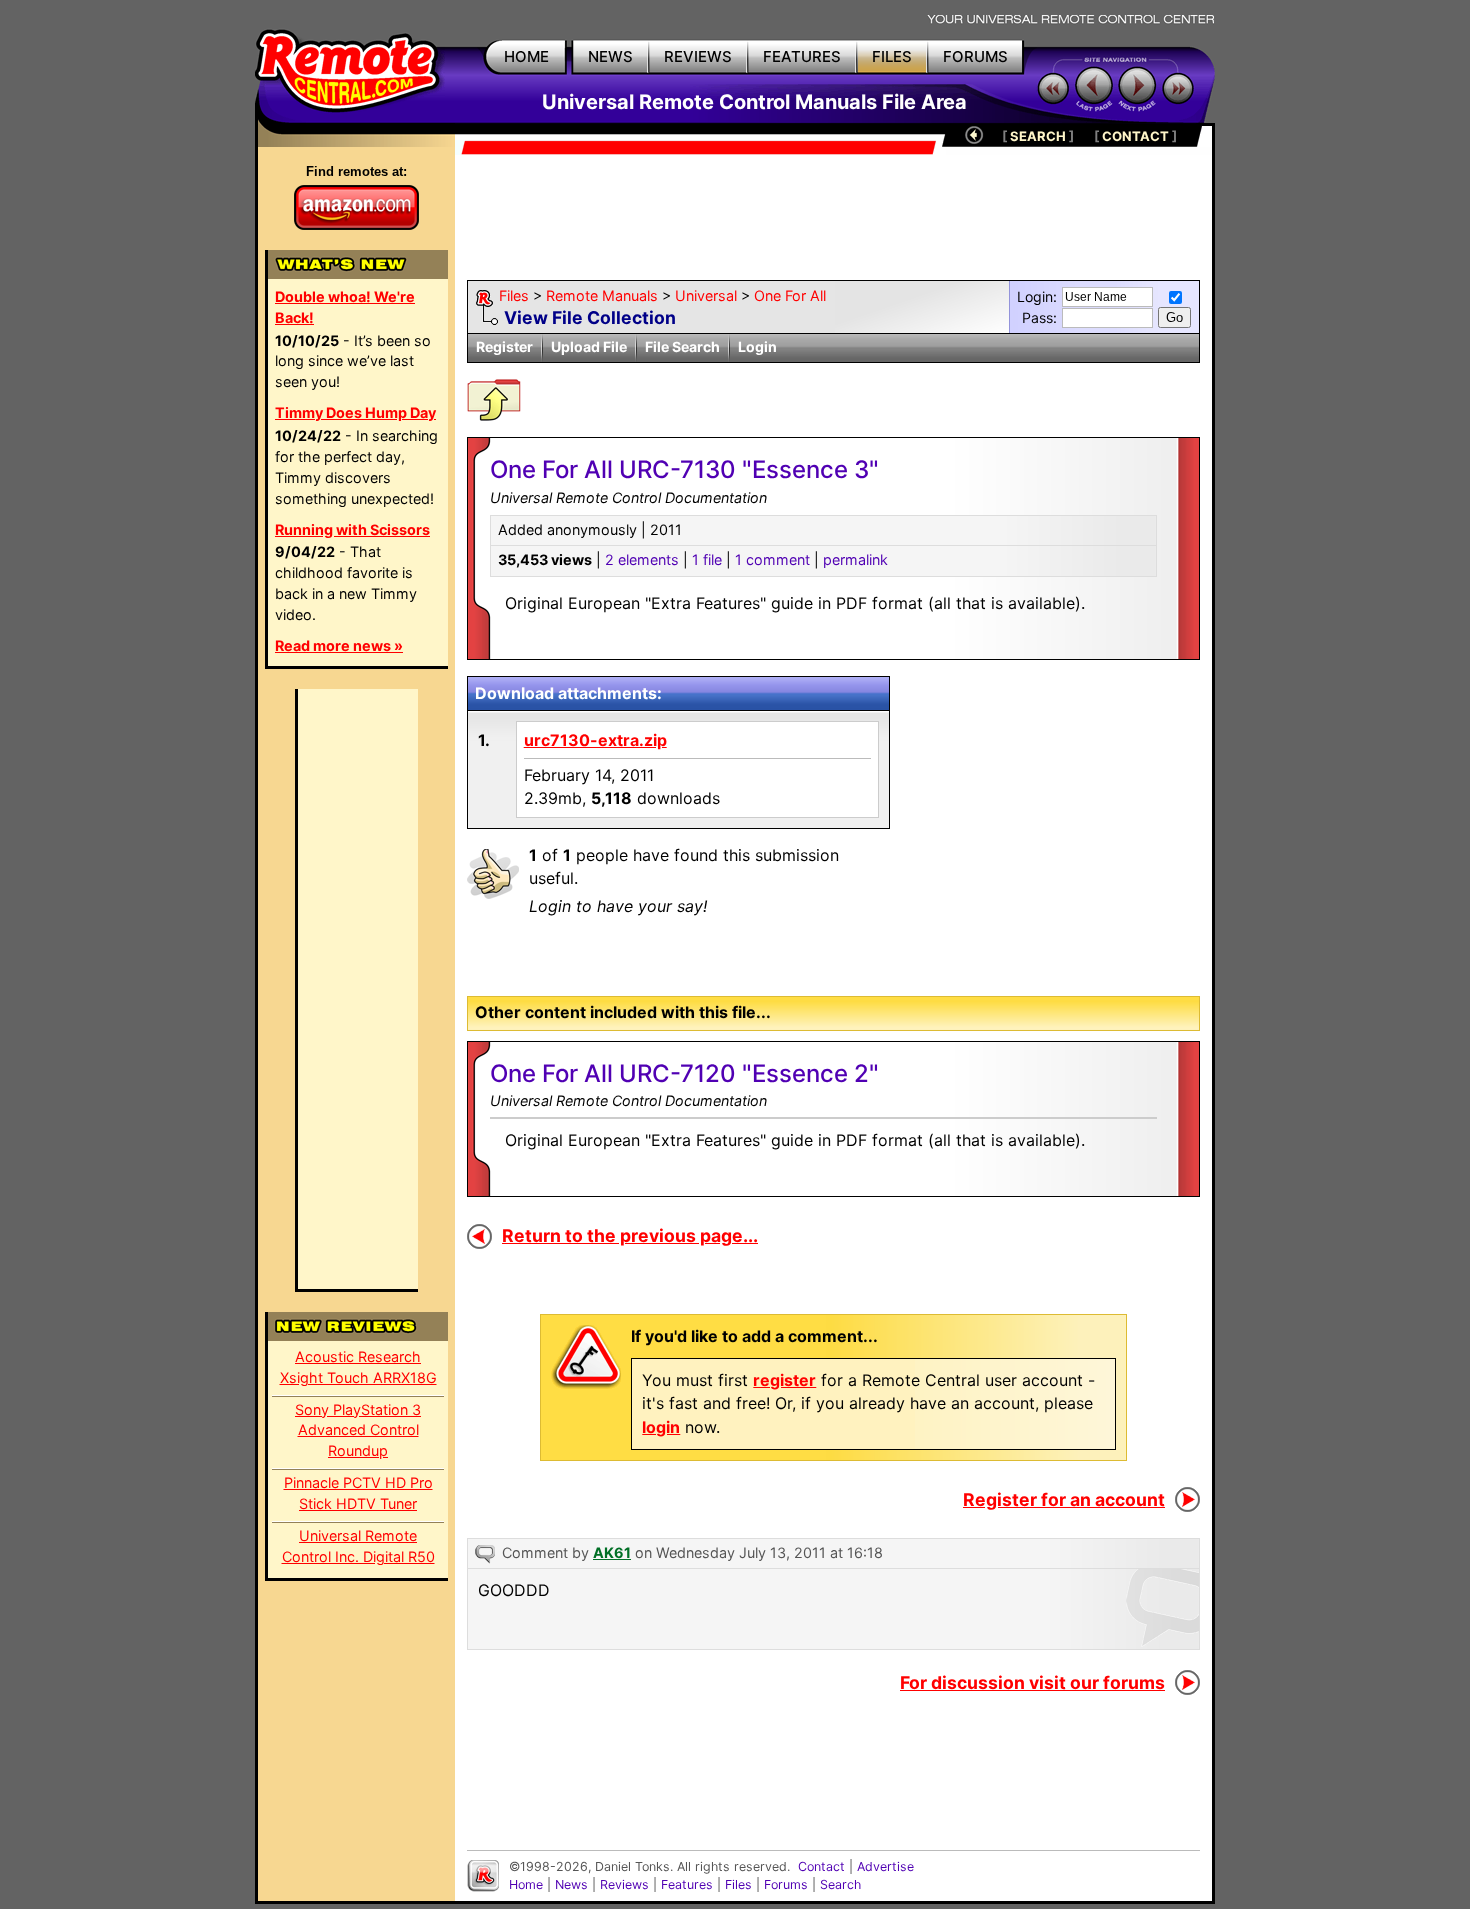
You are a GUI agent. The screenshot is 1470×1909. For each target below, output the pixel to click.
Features (687, 1884)
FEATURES (802, 56)
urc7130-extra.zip (595, 740)
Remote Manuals (602, 295)
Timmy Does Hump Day (355, 412)
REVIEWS (698, 56)
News (571, 1884)
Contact (821, 1866)
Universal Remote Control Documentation (628, 1100)
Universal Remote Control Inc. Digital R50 (358, 1546)
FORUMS (975, 56)
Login (757, 346)
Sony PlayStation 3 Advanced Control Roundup (358, 1430)
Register (504, 346)
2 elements (642, 559)
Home (526, 1884)
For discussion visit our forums (1032, 1682)
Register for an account (1064, 1499)
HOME (526, 56)
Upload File (589, 346)
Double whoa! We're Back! (345, 307)
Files (514, 295)
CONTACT (1135, 136)
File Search (682, 346)
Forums (786, 1884)
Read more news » (339, 645)
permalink (855, 559)
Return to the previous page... (630, 1235)
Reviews (624, 1884)
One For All (790, 295)
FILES (892, 56)
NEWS (610, 56)
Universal (706, 295)
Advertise (885, 1866)
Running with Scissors (352, 529)
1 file (707, 559)
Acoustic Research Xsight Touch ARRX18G (358, 1367)
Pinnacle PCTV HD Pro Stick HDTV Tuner (358, 1493)
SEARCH (1038, 136)
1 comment (772, 559)
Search (840, 1884)
